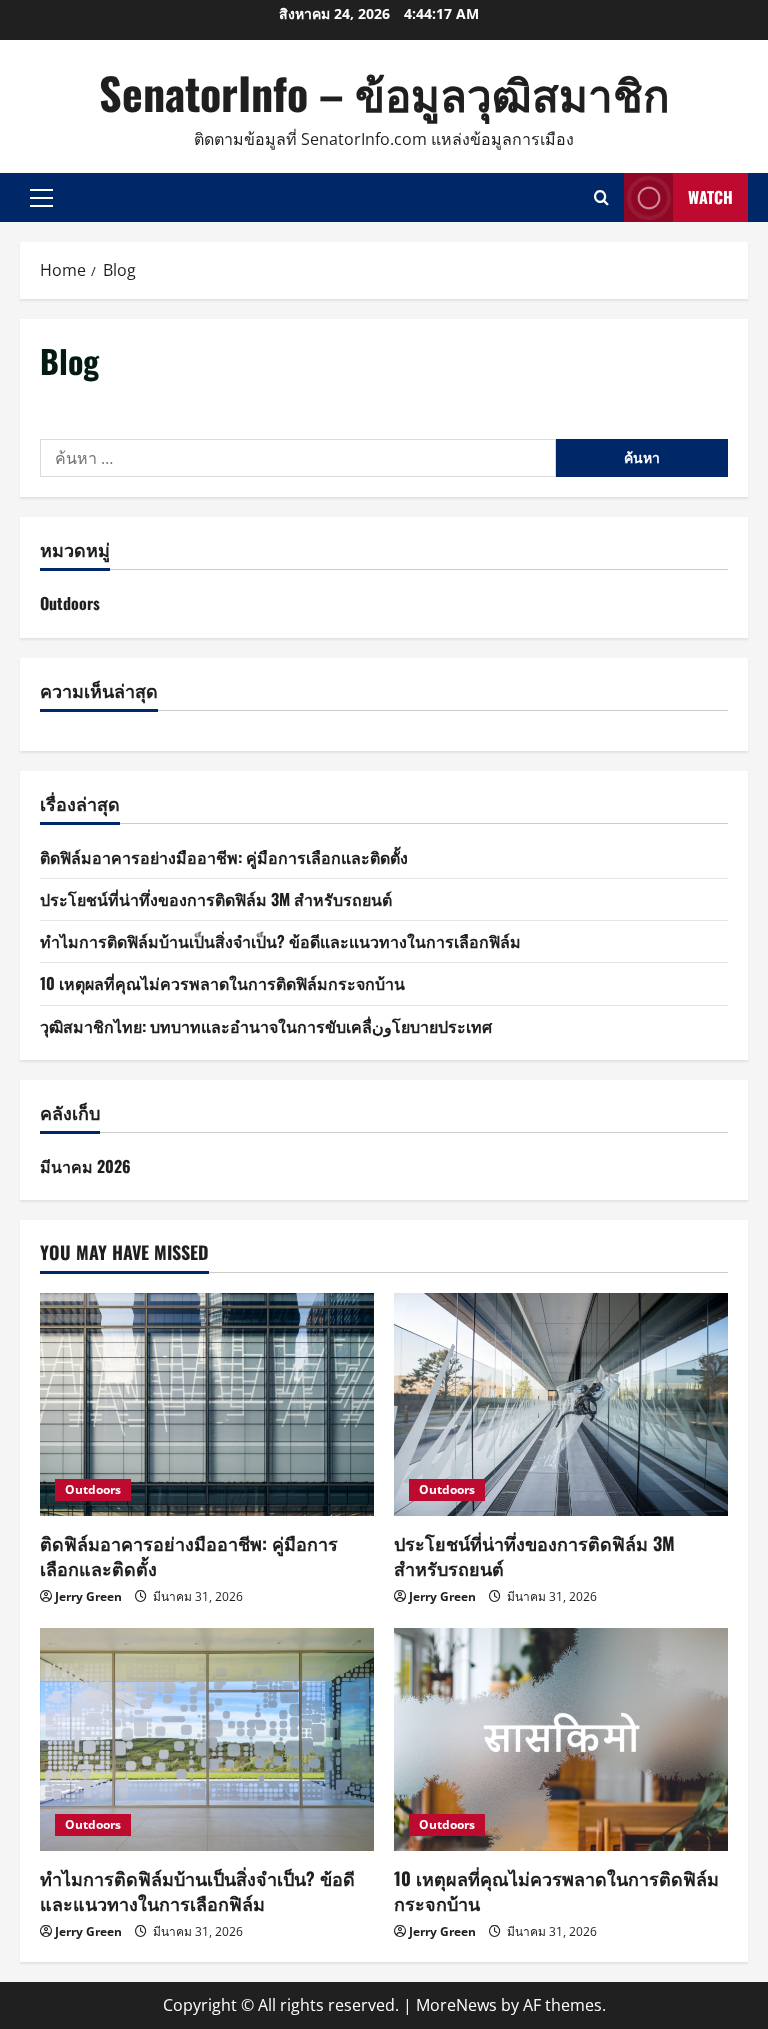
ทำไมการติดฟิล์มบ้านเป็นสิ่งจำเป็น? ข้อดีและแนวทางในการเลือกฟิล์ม (280, 941)
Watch (710, 197)
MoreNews (456, 2005)
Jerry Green (88, 1596)
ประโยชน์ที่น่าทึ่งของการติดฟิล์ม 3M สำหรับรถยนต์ (216, 899)
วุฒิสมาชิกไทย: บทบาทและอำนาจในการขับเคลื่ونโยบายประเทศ (266, 1026)
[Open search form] (601, 197)
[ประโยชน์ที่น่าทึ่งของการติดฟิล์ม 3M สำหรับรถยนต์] (561, 1404)
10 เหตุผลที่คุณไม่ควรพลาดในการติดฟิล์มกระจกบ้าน (222, 983)
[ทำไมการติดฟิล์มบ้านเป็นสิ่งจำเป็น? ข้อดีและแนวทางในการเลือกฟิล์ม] (207, 1739)
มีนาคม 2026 (85, 1166)
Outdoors (70, 603)
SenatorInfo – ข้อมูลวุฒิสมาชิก (384, 92)
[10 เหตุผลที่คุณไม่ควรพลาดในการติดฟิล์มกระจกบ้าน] (561, 1739)
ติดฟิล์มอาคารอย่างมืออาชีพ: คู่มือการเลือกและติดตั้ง (224, 857)
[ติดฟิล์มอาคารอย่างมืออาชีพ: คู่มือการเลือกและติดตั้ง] (207, 1404)
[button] (41, 198)
